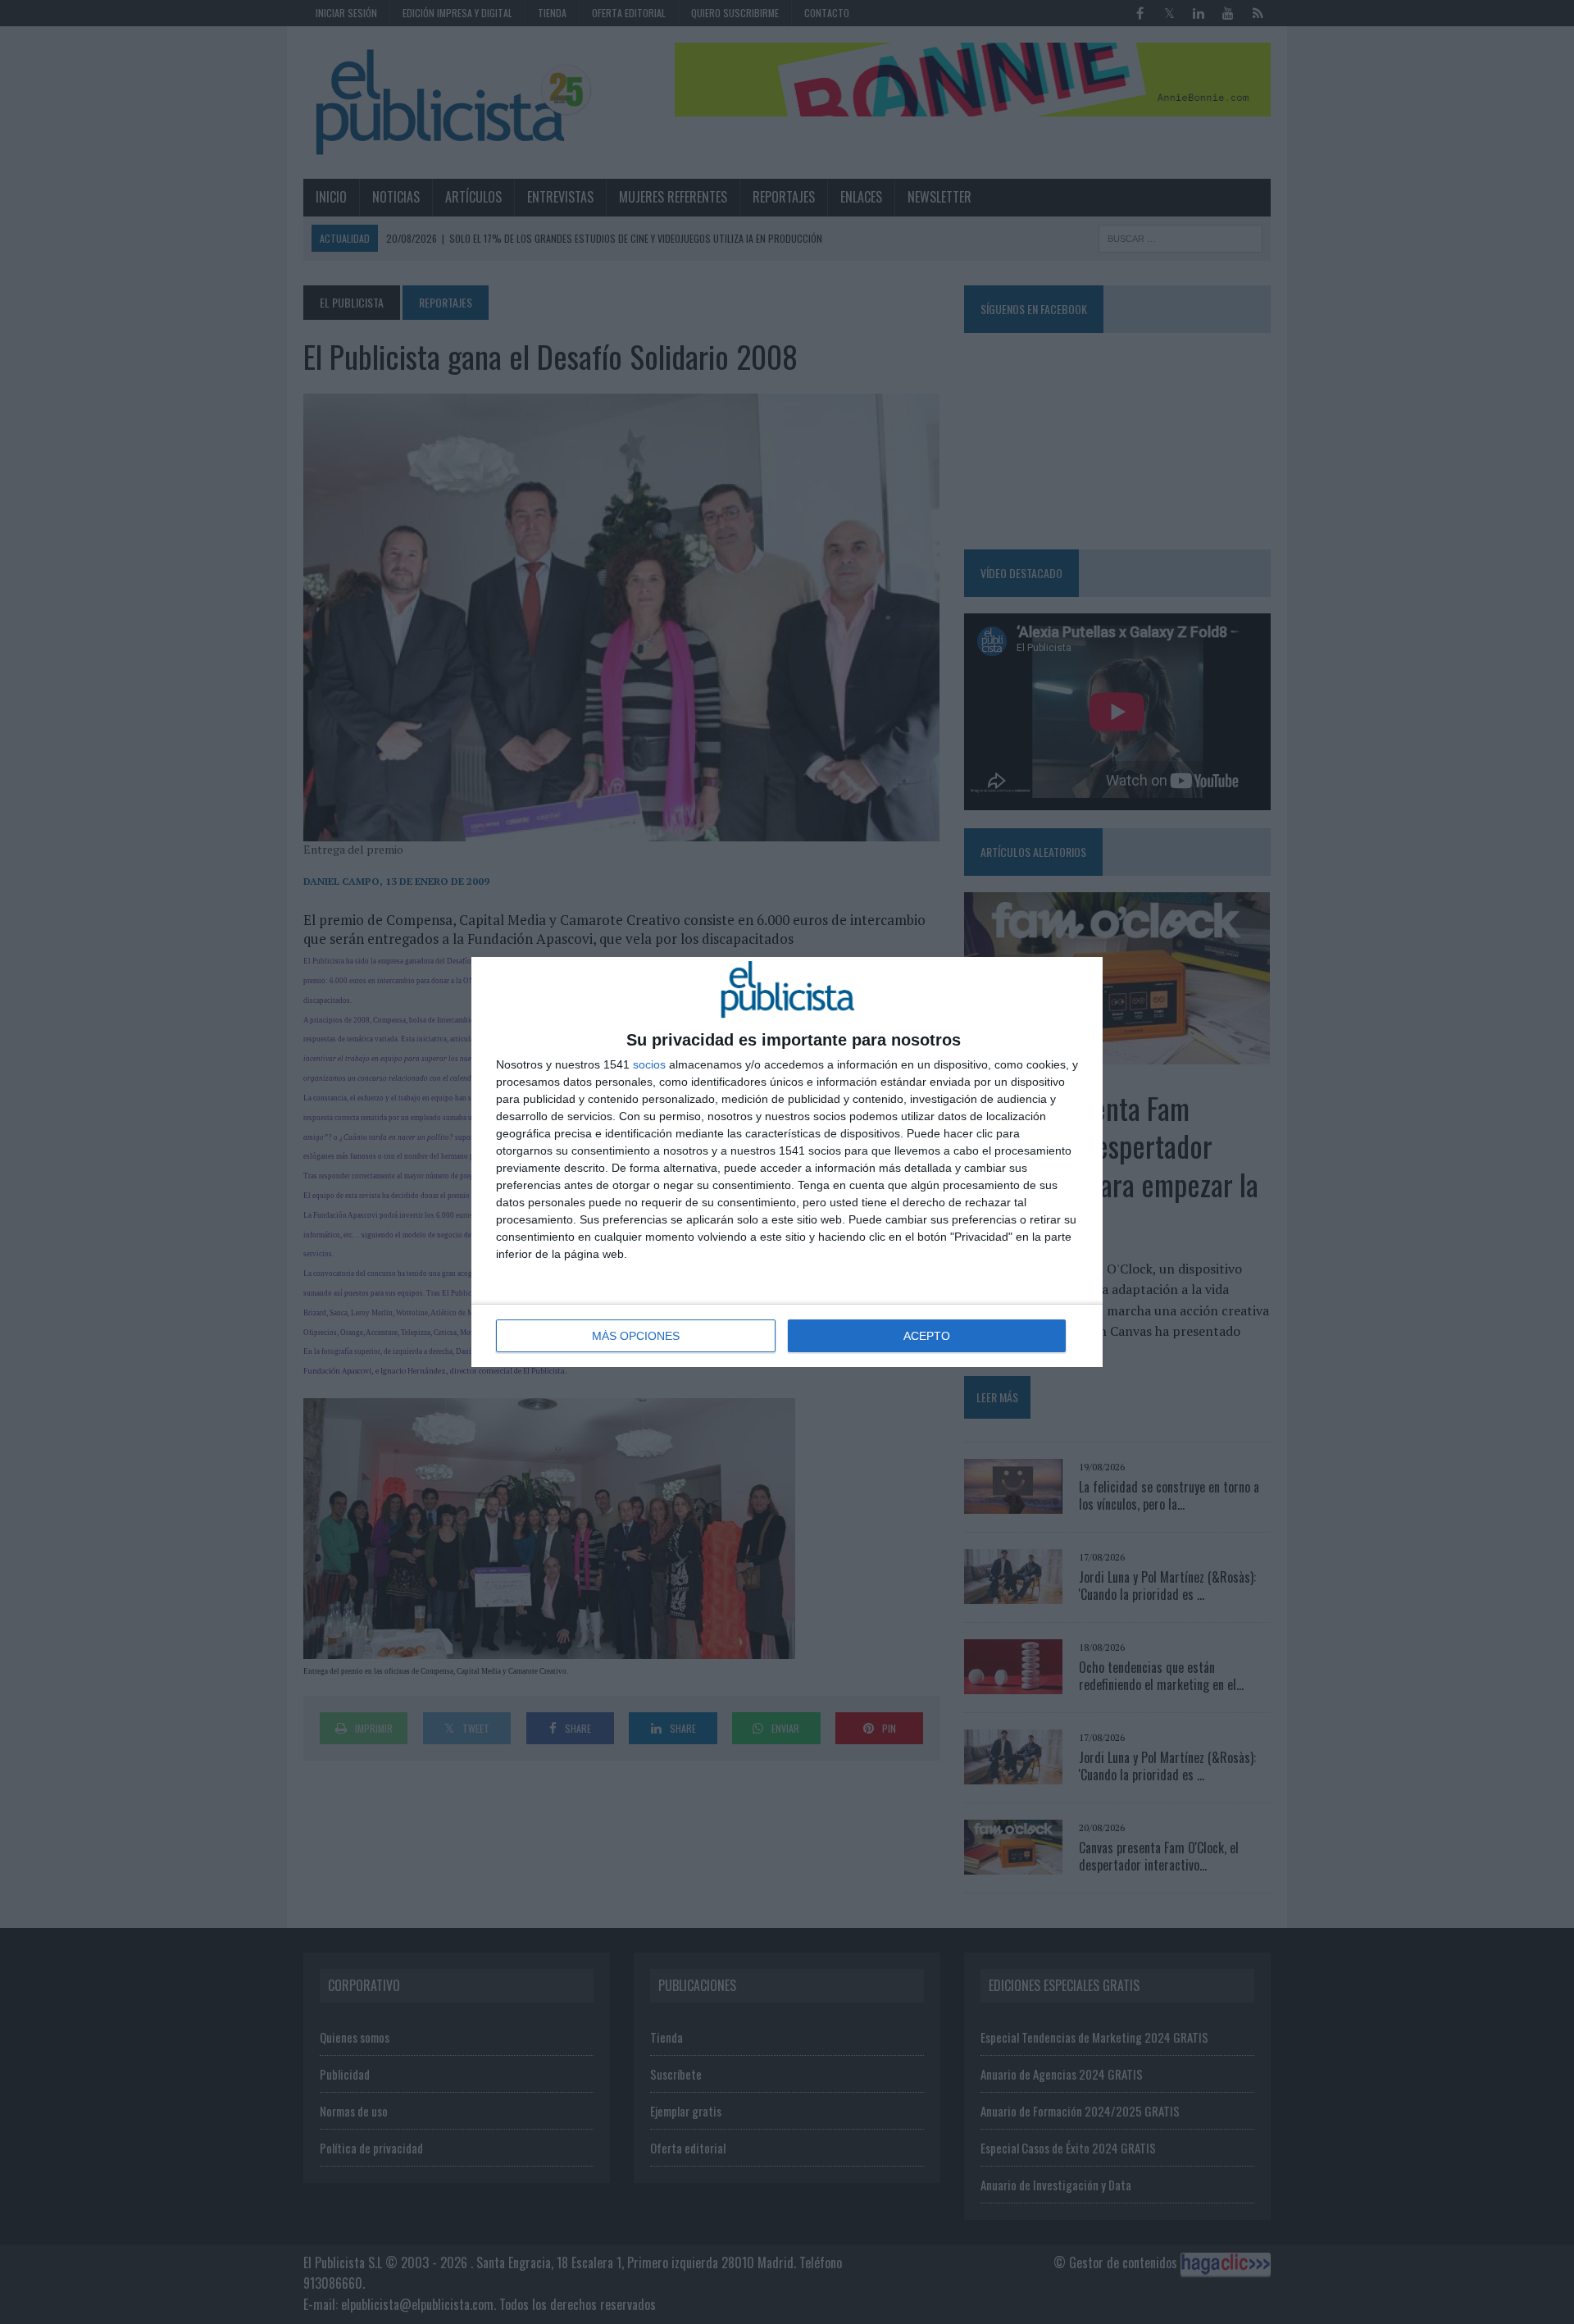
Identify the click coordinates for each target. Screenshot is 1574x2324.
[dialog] (787, 1162)
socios (649, 1064)
